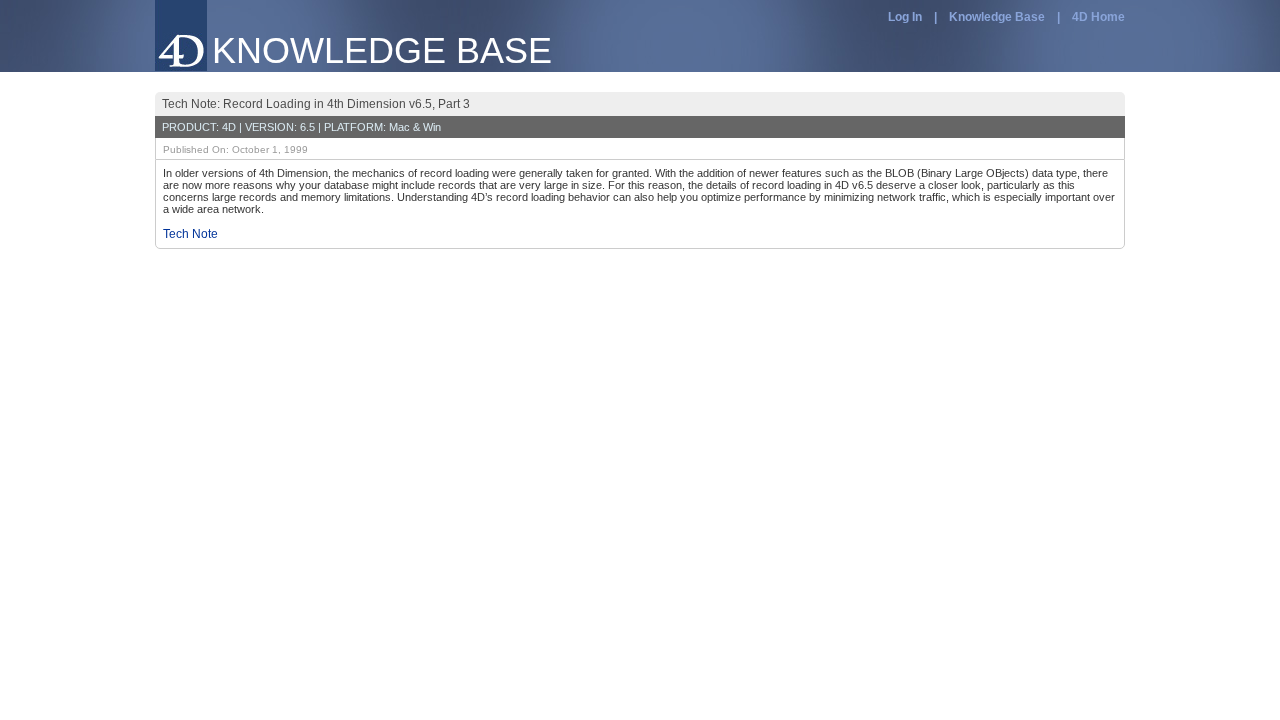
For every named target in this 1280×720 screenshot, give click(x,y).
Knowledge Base (997, 17)
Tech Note (190, 234)
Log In (905, 17)
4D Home (1098, 17)
